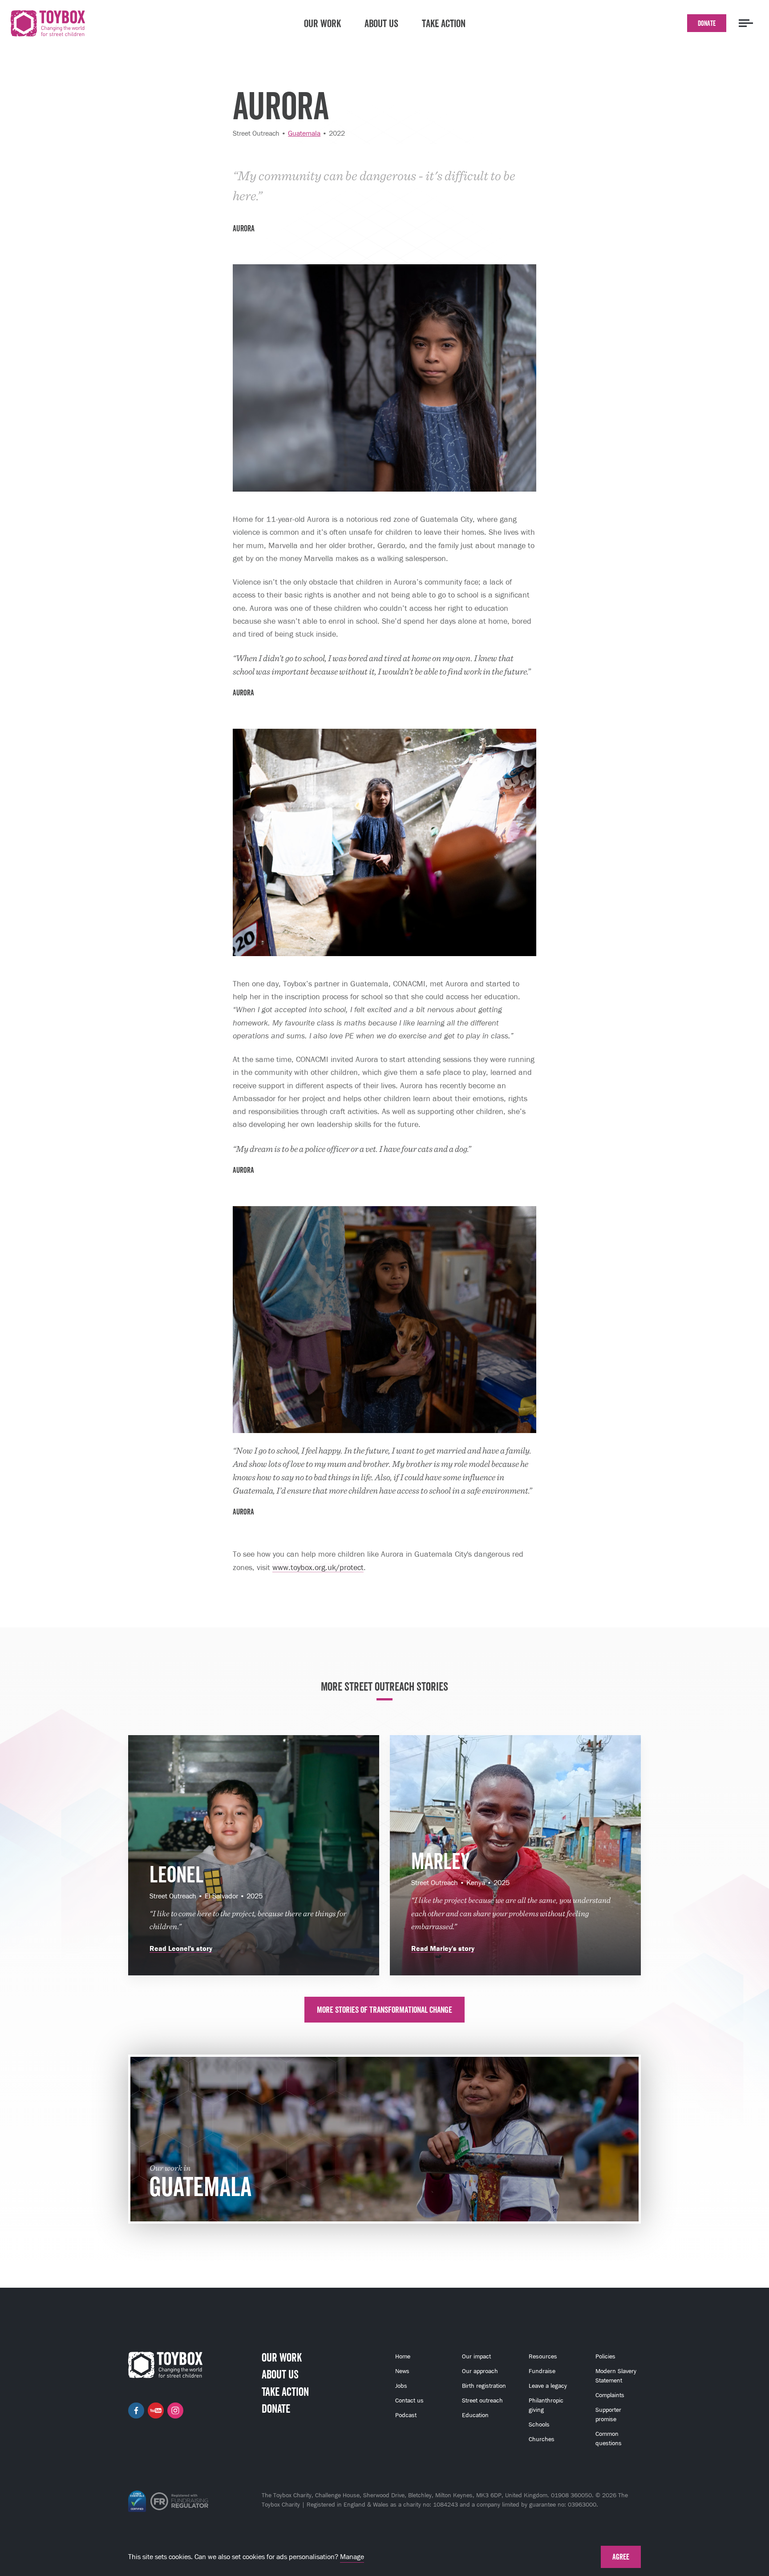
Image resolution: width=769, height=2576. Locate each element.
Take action (444, 23)
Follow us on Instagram (175, 2410)
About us (381, 23)
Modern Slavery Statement (616, 2376)
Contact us (409, 2400)
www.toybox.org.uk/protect (318, 1567)
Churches (542, 2439)
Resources (543, 2356)
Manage (352, 2557)
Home (403, 2356)
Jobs (401, 2386)
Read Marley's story (443, 1948)
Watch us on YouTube (156, 2410)
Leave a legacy (548, 2386)
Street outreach (482, 2400)
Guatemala (304, 133)
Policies (605, 2356)
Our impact (476, 2356)
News (402, 2371)
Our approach (480, 2371)
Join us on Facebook (136, 2410)
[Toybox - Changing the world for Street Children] (48, 25)
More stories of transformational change (384, 2010)
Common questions (609, 2439)
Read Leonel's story (181, 1948)
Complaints (610, 2395)
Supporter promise (608, 2414)
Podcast (406, 2415)
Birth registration (484, 2386)
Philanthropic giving (546, 2405)
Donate (707, 23)
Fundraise (542, 2371)
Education (475, 2415)
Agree (621, 2557)
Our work (322, 23)
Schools (539, 2425)
